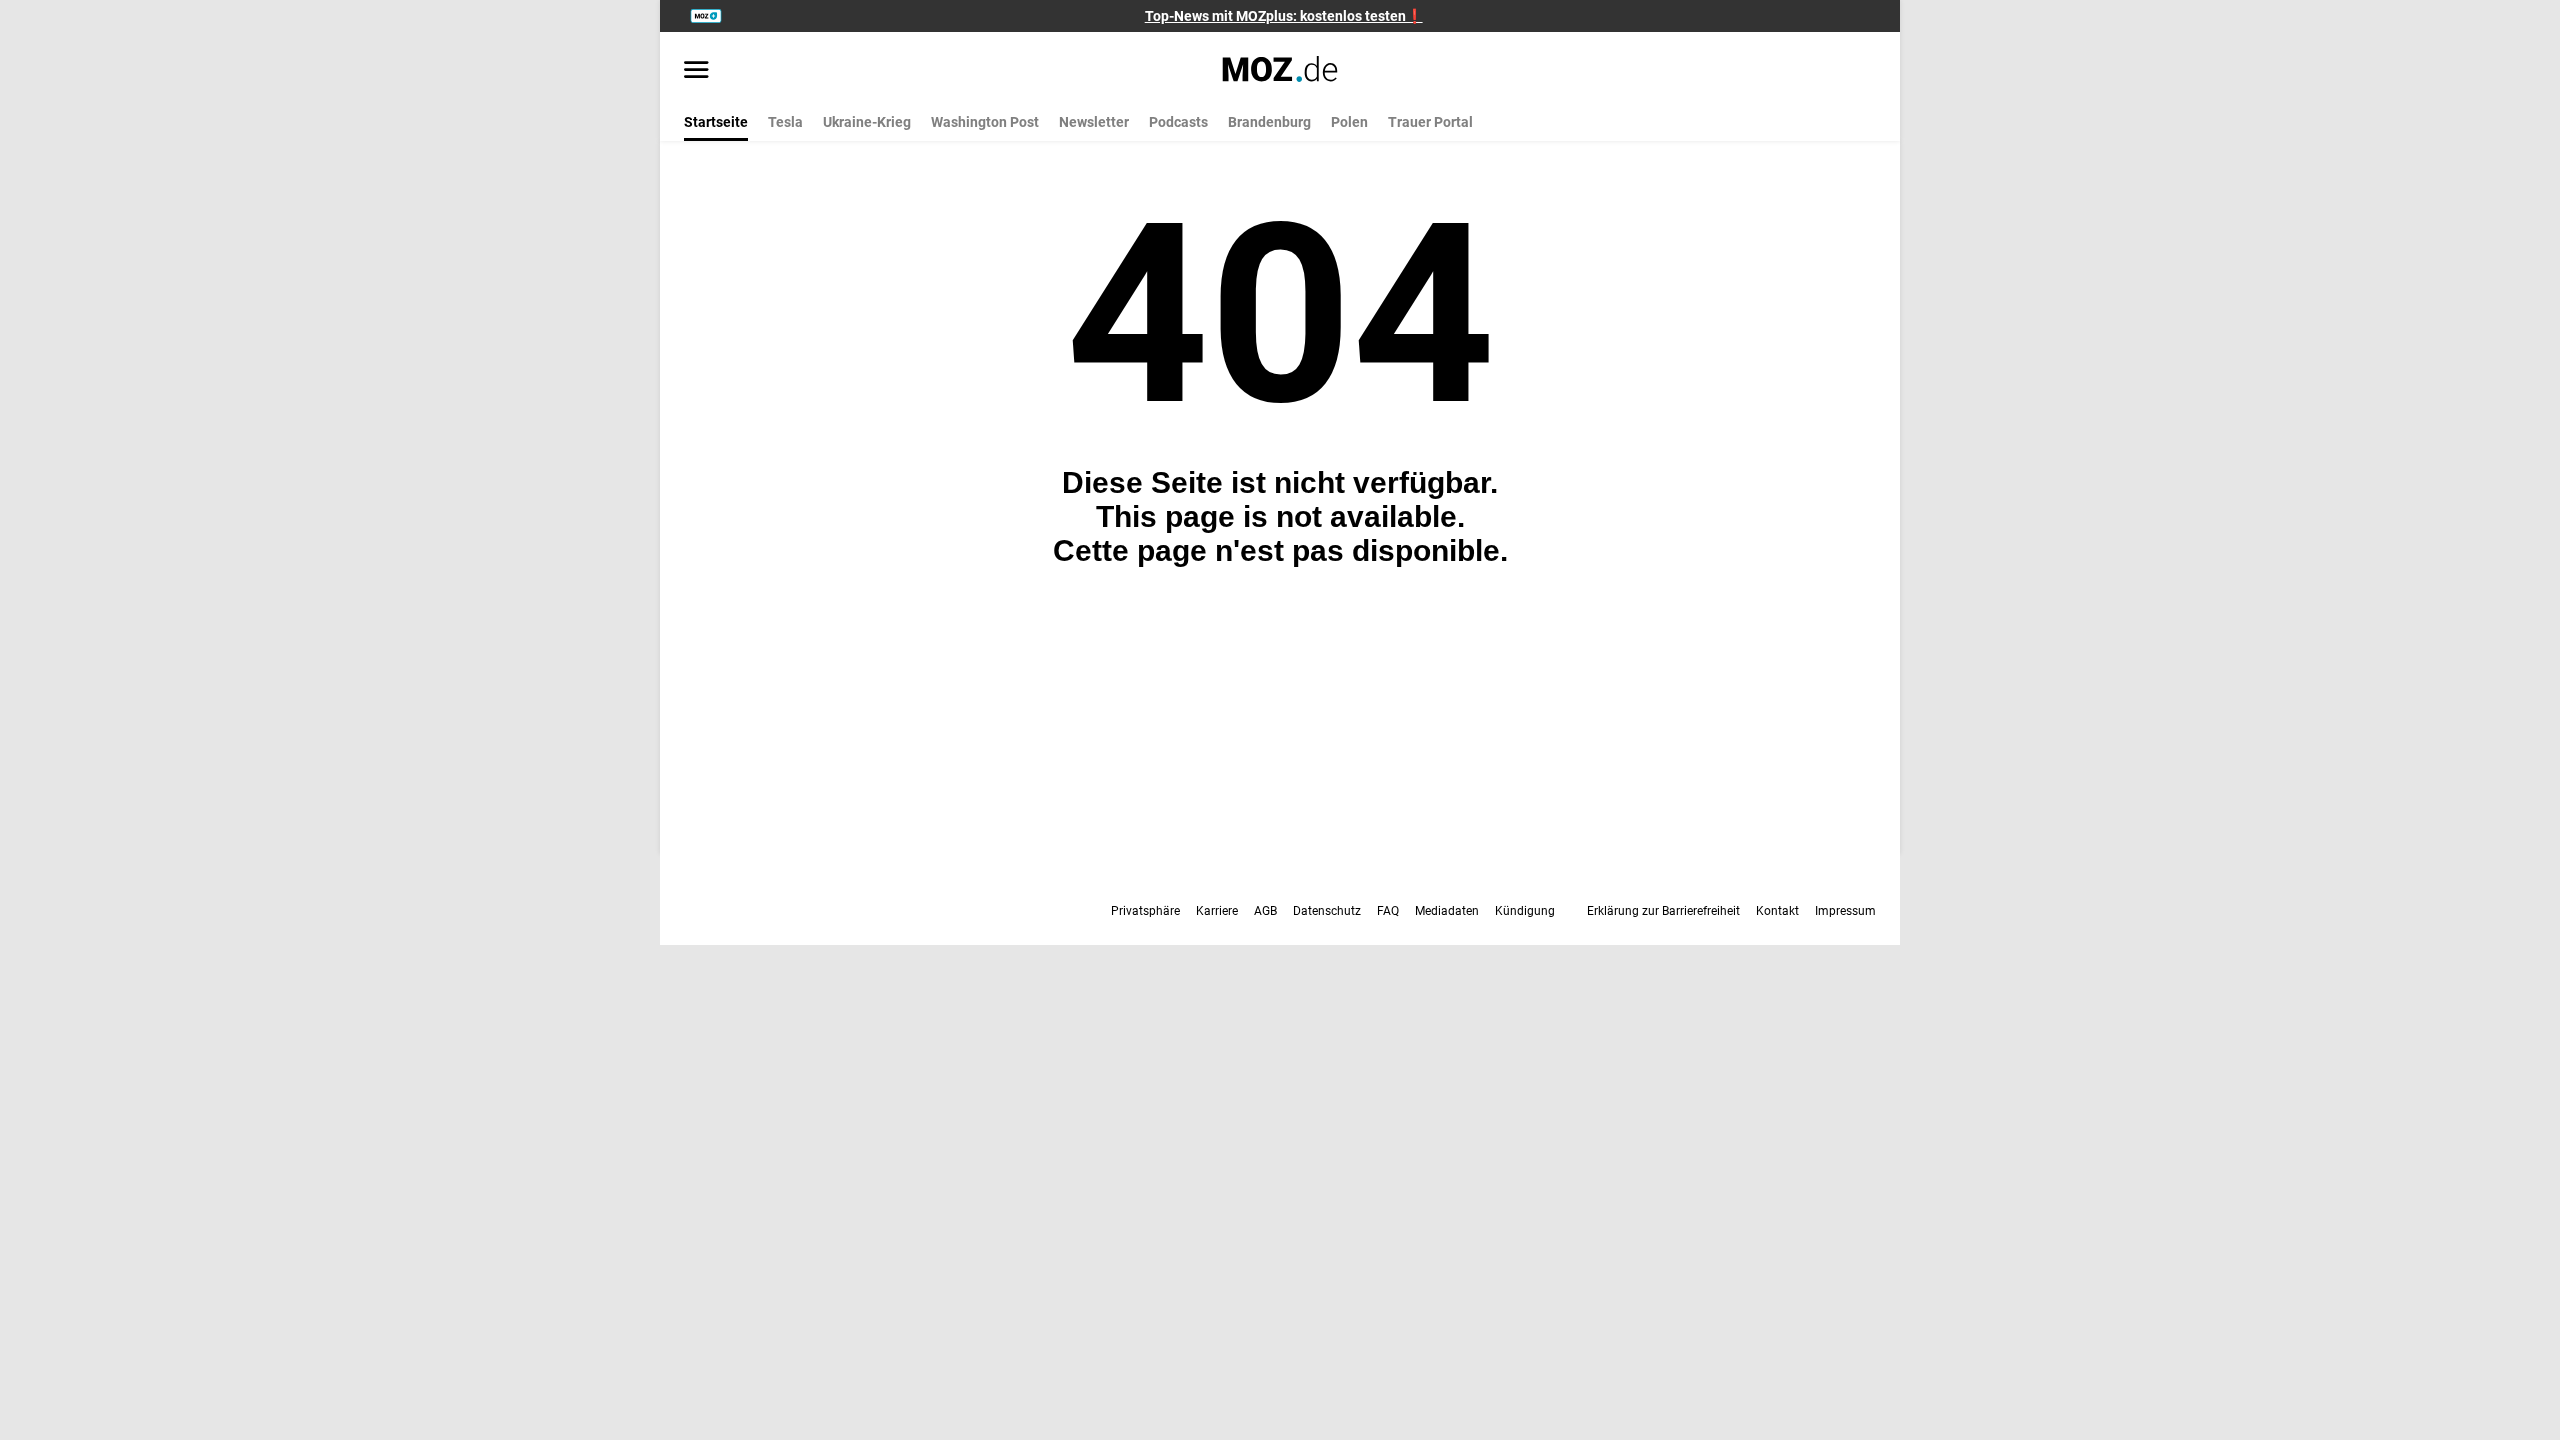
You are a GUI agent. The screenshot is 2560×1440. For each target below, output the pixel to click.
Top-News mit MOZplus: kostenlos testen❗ (1284, 16)
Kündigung (1525, 911)
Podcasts (1178, 122)
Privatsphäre (1145, 911)
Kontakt (1777, 911)
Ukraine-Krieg (867, 122)
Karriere (1217, 911)
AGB (1265, 911)
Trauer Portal (1430, 122)
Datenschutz (1327, 911)
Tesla (785, 122)
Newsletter (1094, 122)
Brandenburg (1269, 122)
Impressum (1845, 911)
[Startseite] (1280, 69)
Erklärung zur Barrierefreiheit (1663, 911)
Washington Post (985, 122)
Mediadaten (1447, 911)
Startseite (716, 122)
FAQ (1388, 911)
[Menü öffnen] (696, 71)
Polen (1349, 122)
